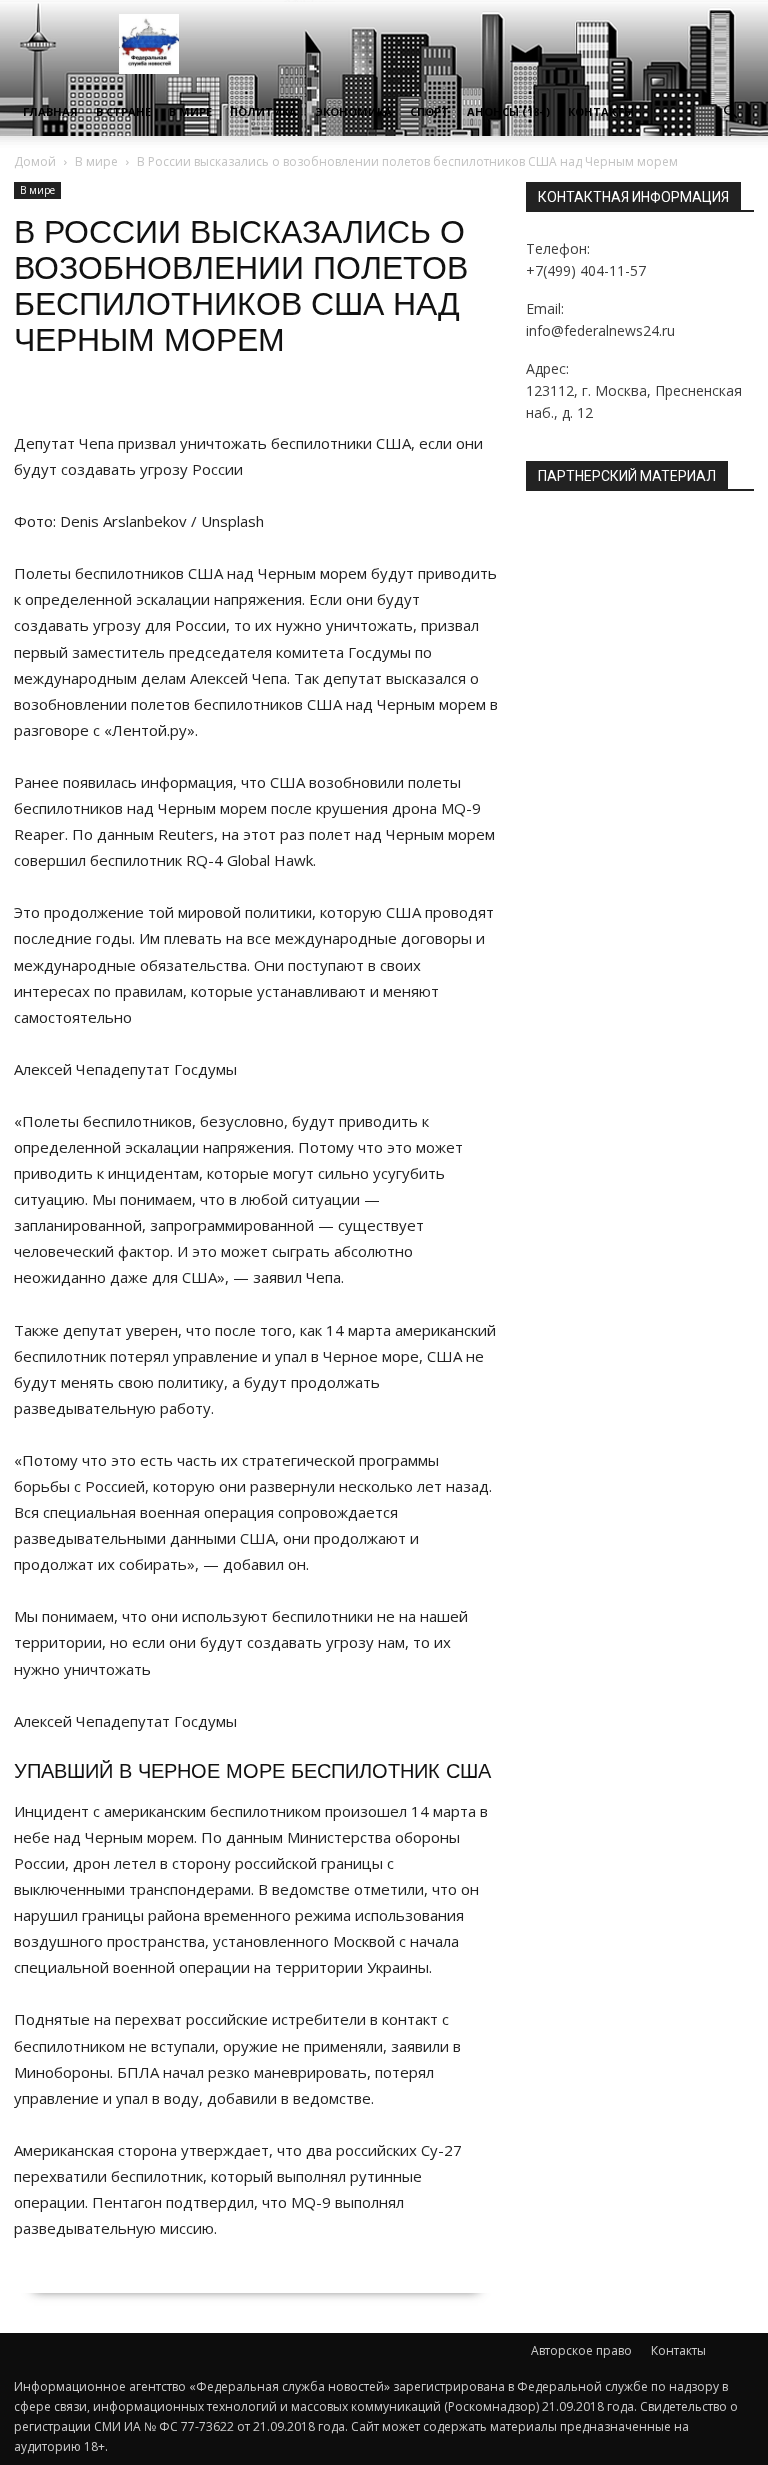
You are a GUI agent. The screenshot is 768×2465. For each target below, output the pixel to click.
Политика (263, 111)
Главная (50, 111)
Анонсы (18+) (508, 111)
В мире (190, 111)
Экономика (353, 111)
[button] (730, 112)
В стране (123, 111)
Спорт (429, 111)
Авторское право (581, 2350)
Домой (35, 161)
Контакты (601, 111)
